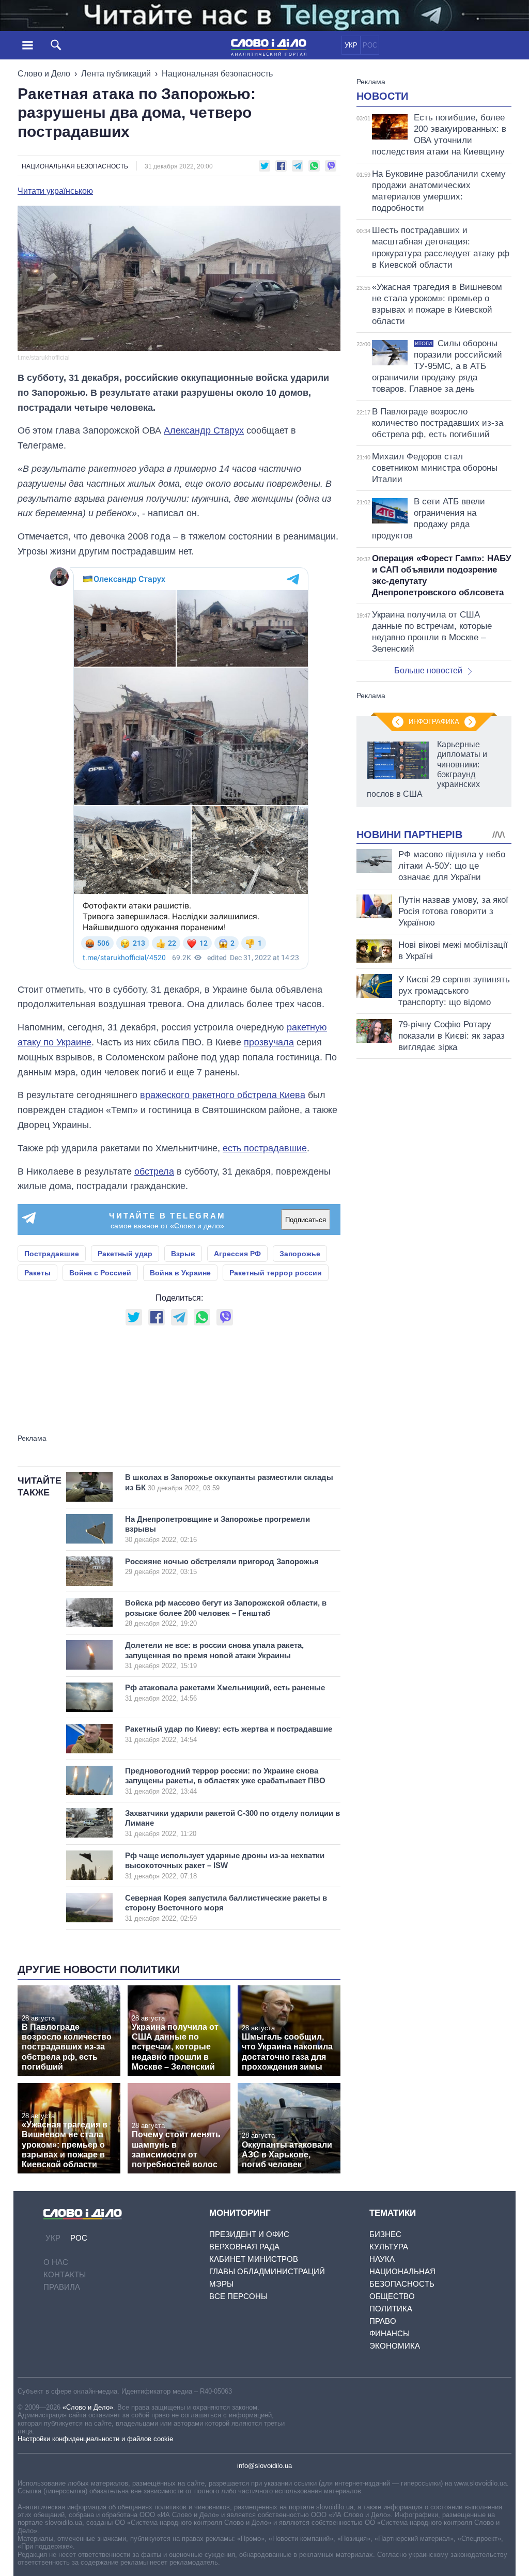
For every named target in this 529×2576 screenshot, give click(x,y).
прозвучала (269, 1042)
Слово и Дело (44, 74)
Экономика (395, 2346)
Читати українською (55, 191)
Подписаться (306, 1220)
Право (383, 2321)
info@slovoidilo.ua (264, 2466)
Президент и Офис (249, 2234)
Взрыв (183, 1254)
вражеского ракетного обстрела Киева (223, 1095)
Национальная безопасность (217, 74)
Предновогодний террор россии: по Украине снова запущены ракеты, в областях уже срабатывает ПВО (225, 1781)
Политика (391, 2309)
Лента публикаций (116, 74)
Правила (62, 2287)
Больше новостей (428, 670)
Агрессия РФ (237, 1254)
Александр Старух (204, 430)
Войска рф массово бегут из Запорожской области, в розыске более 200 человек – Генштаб (226, 1613)
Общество (392, 2296)
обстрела (154, 1171)
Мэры (221, 2284)
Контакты (65, 2274)
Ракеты (37, 1273)
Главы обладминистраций (267, 2271)
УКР (351, 45)
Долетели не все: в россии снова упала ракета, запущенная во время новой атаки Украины (214, 1655)
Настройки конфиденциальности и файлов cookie (95, 2439)
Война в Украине (180, 1273)
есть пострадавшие (265, 1148)
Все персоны (238, 2296)
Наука (382, 2259)
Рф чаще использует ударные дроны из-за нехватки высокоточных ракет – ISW (225, 1865)
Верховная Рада (244, 2247)
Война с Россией (100, 1273)
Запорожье (300, 1254)
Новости (382, 96)
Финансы (390, 2333)
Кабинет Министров (254, 2259)
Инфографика (434, 722)
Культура (389, 2247)
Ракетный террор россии (276, 1273)
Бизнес (385, 2234)
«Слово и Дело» (88, 2407)
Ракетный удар (125, 1254)
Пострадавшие (52, 1254)
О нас (56, 2262)
